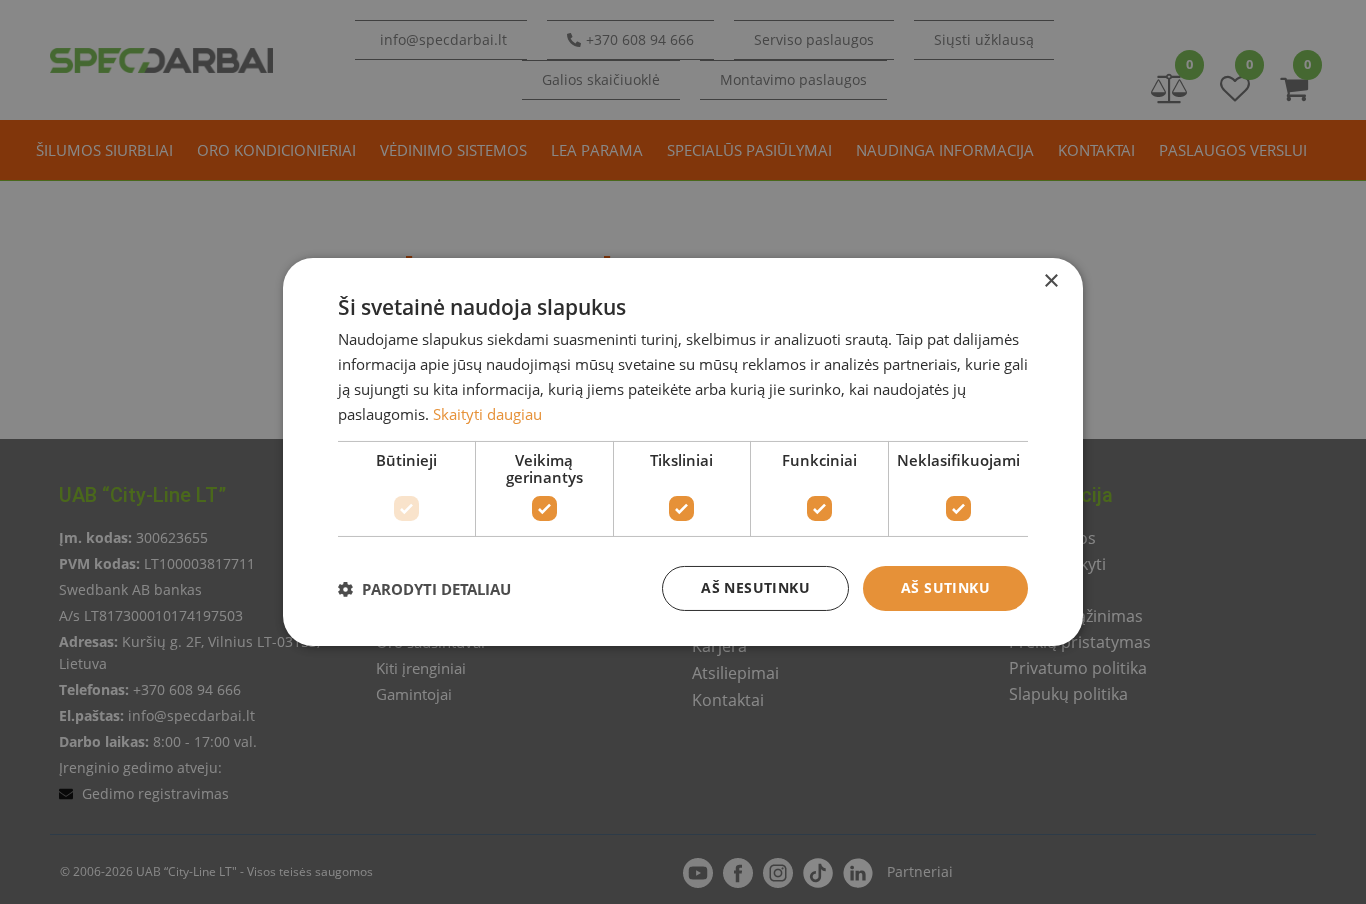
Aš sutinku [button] (945, 587)
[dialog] (683, 452)
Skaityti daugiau (487, 414)
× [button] (1050, 281)
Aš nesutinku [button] (755, 587)
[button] (424, 589)
